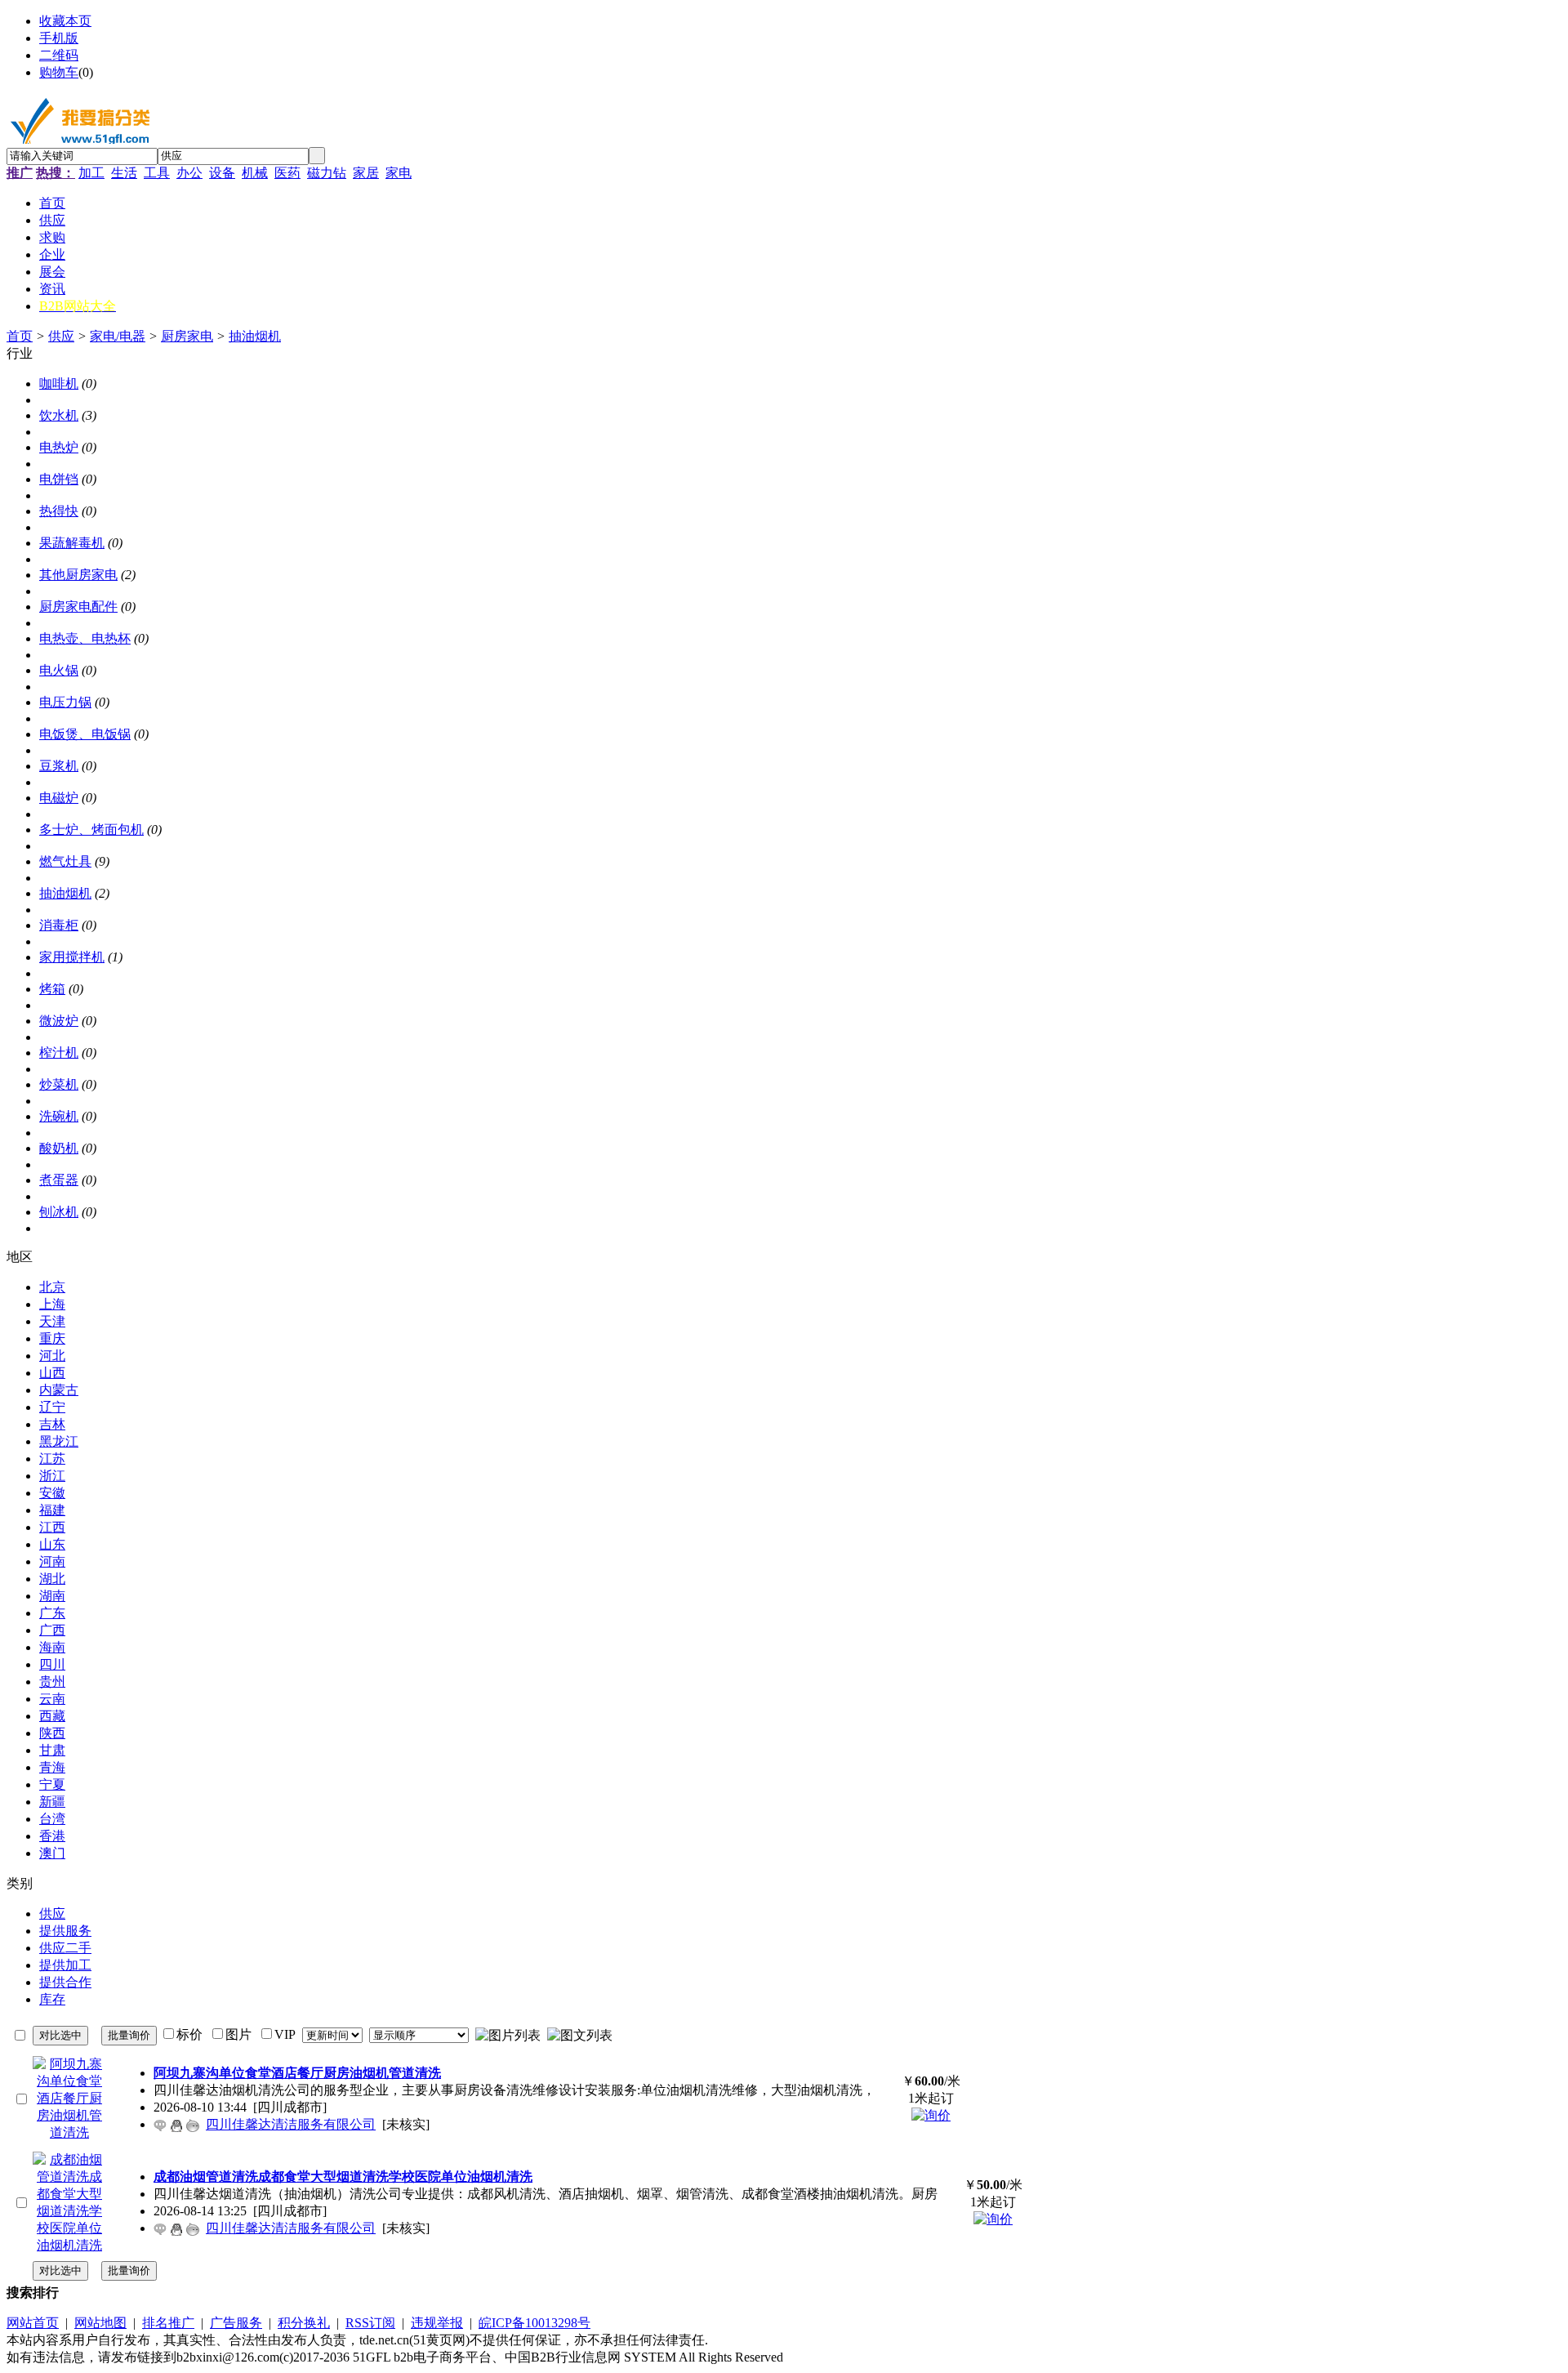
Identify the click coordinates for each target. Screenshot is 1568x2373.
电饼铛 (59, 479)
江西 (52, 1527)
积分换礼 (304, 2323)
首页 (20, 336)
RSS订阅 (370, 2323)
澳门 (52, 1853)
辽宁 (52, 1407)
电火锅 (59, 670)
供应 (61, 336)
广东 (52, 1613)
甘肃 (52, 1750)
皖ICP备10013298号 (535, 2323)
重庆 (52, 1338)
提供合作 (65, 1982)
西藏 (52, 1716)
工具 (157, 173)
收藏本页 (65, 21)
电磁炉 (59, 798)
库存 (52, 1999)
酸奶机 (59, 1148)
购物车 (59, 72)
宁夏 (52, 1784)
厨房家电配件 (78, 607)
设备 (222, 173)
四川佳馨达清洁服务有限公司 (291, 2124)
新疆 (52, 1802)
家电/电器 (118, 336)
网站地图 (100, 2323)
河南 (52, 1561)
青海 (52, 1767)
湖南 (52, 1596)
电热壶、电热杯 (85, 638)
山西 (52, 1373)
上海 (52, 1304)
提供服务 (65, 1931)
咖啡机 (59, 384)
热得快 (59, 511)
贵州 (52, 1682)
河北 (52, 1356)
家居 (366, 173)
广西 (52, 1630)
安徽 (52, 1493)
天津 (52, 1321)
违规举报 (437, 2323)
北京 (52, 1287)
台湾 (52, 1819)
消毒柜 (59, 925)
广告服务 (236, 2323)
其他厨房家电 (78, 575)
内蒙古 (59, 1390)
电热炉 (59, 447)
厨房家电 (187, 336)
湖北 (52, 1579)
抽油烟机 (255, 336)
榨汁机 (59, 1053)
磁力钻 (327, 173)
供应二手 (65, 1948)
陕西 (52, 1733)
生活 (124, 173)
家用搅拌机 (72, 957)
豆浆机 (59, 766)
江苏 (52, 1459)
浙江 (52, 1476)
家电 (399, 173)
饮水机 (59, 415)
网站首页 (33, 2323)
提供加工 (65, 1965)
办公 (189, 173)
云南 (52, 1699)
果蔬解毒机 (72, 543)
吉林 (52, 1424)
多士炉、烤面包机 (91, 830)
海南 (52, 1647)
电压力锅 (65, 702)
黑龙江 (59, 1441)
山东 (52, 1544)
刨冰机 (59, 1212)
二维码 (59, 55)
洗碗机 (59, 1116)
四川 (52, 1664)
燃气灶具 (65, 861)
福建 (52, 1510)
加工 (91, 173)
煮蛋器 (59, 1180)
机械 (255, 173)
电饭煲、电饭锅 (85, 734)
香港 (52, 1836)
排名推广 (168, 2323)
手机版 (59, 38)
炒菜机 (59, 1084)
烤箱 (52, 989)
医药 (287, 173)
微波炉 (59, 1021)
